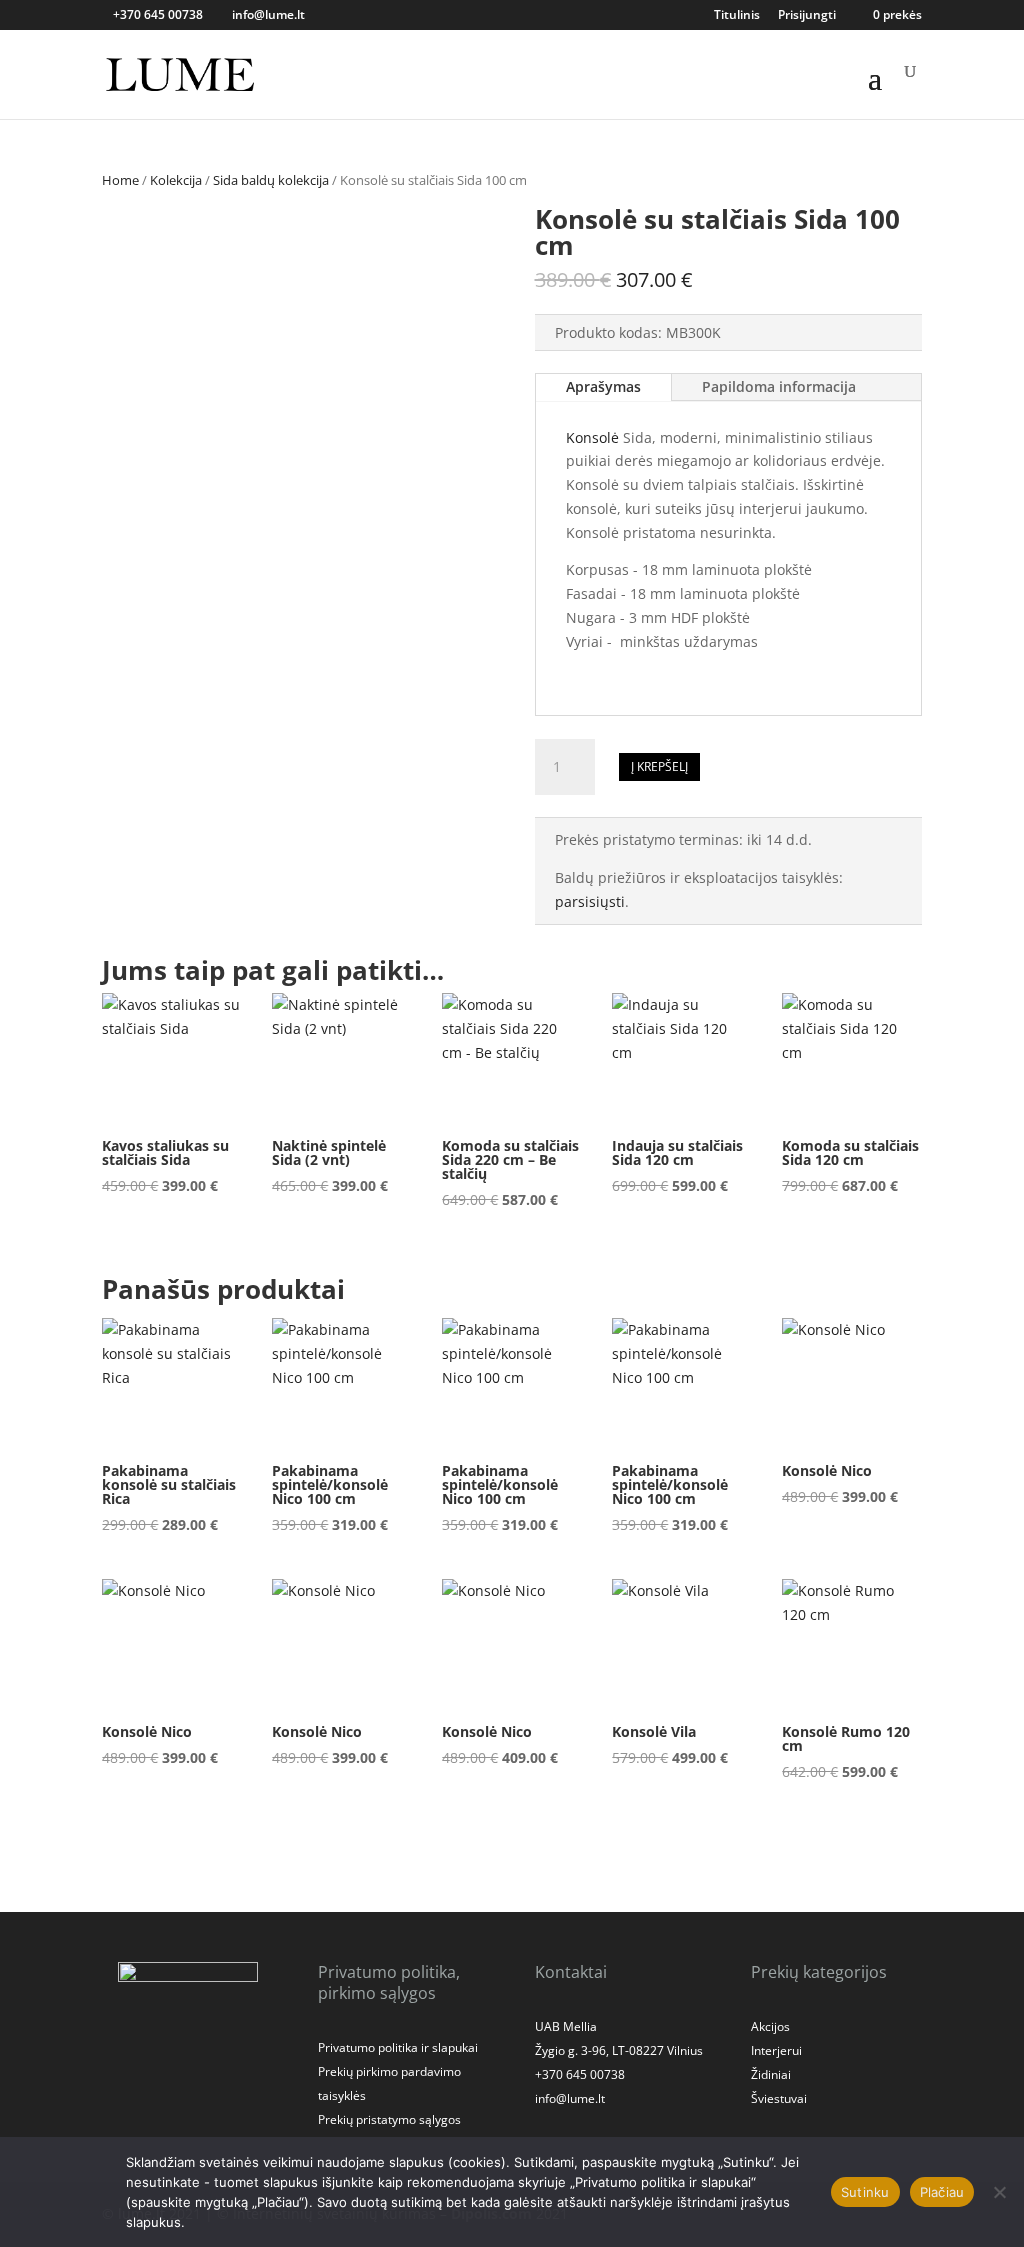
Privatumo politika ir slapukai (398, 2047)
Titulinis (737, 16)
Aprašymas (603, 386)
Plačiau (942, 2192)
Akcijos (770, 2026)
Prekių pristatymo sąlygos (389, 2119)
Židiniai (771, 2074)
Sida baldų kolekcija (271, 180)
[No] (999, 2192)
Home (120, 180)
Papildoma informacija (779, 386)
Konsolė (592, 437)
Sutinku (865, 2192)
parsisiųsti (590, 901)
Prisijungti (807, 16)
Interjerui (776, 2050)
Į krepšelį (659, 766)
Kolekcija (176, 180)
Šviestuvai (779, 2098)
